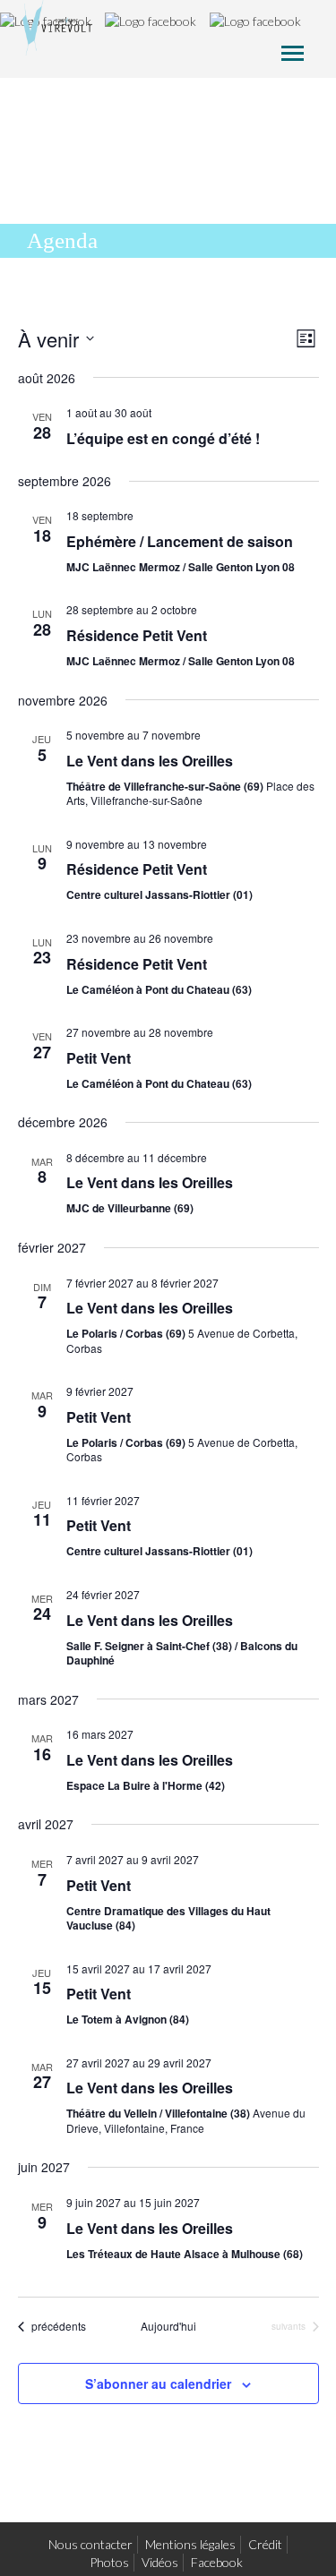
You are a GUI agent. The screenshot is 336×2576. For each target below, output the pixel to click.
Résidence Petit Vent (137, 635)
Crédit (265, 2544)
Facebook (217, 2562)
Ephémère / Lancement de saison (180, 541)
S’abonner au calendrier (158, 2383)
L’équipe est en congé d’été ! (163, 438)
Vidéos (160, 2562)
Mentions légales (190, 2544)
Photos (109, 2562)
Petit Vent (99, 1058)
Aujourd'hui (168, 2326)
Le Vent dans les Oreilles (150, 761)
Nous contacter (90, 2544)
